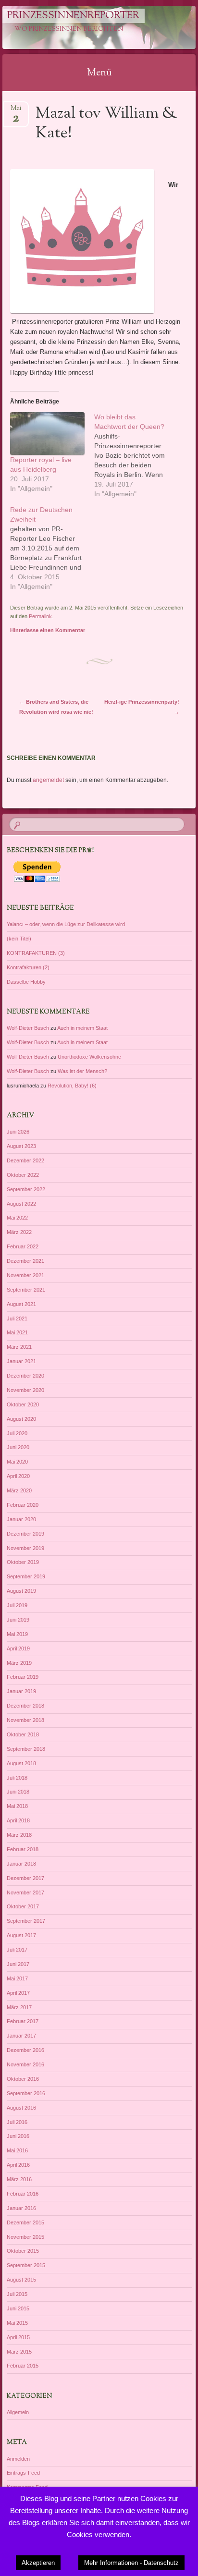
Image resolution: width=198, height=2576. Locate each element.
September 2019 (26, 1576)
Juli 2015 (17, 2294)
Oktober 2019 (23, 1562)
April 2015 (18, 2337)
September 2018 (26, 1749)
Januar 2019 (21, 1691)
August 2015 (21, 2280)
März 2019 (19, 1663)
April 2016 (18, 2165)
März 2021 (19, 1347)
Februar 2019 (23, 1677)
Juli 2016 (17, 2122)
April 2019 (18, 1648)
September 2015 (26, 2265)
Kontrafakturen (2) (28, 967)
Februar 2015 (23, 2366)
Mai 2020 (17, 1462)
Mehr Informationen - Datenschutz (131, 2563)
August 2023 (21, 1146)
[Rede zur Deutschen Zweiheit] (52, 548)
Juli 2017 (17, 1950)
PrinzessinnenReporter (73, 16)
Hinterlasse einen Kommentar (48, 630)
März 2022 (19, 1232)
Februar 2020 (23, 1505)
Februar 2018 (23, 1849)
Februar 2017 (23, 2021)
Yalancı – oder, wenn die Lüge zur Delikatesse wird (66, 924)
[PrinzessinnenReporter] (82, 27)
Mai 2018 (17, 1806)
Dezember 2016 (25, 2050)
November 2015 (25, 2237)
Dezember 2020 (25, 1376)
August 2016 (21, 2108)
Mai (16, 111)
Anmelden (18, 2459)
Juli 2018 (17, 1778)
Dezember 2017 (25, 1878)
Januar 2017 (21, 2036)
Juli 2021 (17, 1319)
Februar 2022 (23, 1246)
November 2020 (25, 1390)
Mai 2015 (17, 2323)
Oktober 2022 (23, 1175)
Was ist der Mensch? (82, 1071)
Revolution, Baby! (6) (72, 1086)
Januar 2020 (21, 1519)
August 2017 (21, 1935)
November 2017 (25, 1892)
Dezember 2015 (25, 2222)
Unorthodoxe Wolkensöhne (89, 1057)
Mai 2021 (17, 1332)
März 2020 (19, 1490)
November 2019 (25, 1548)
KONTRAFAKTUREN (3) (36, 953)
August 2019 (21, 1591)
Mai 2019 (17, 1634)
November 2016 (25, 2064)
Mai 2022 (17, 1218)
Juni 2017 (18, 1964)
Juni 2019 (18, 1620)
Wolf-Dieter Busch (28, 1028)
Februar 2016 (23, 2194)
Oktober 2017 (23, 1906)
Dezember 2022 (25, 1160)
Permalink (40, 616)
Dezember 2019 (25, 1534)
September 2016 (26, 2093)
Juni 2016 (18, 2136)
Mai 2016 (17, 2150)
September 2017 (26, 1921)
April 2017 (18, 1993)
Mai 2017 (17, 1978)
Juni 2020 (18, 1447)
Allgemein (18, 2412)
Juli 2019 (17, 1605)
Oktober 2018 (23, 1734)
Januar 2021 (21, 1361)
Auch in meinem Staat (82, 1028)
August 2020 (21, 1419)
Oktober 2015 (23, 2251)
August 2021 (21, 1304)
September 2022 (26, 1189)
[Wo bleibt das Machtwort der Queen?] (136, 455)
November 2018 (25, 1720)
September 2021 (26, 1290)
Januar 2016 (21, 2208)
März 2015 (19, 2352)
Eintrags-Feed (23, 2473)
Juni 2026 (18, 1132)
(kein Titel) (19, 939)
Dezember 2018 (25, 1706)
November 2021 (25, 1275)
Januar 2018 (21, 1864)
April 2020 (18, 1476)
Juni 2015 (18, 2308)
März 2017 (19, 2007)
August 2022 (21, 1204)
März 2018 (19, 1835)
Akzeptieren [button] (38, 2563)
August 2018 (21, 1763)
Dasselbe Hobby (26, 982)
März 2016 (19, 2179)
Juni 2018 (18, 1792)
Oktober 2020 (23, 1404)
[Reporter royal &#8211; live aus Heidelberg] (47, 433)
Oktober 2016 (23, 2079)
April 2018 (18, 1820)
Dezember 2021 (25, 1261)
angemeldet (48, 780)
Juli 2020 (17, 1433)
